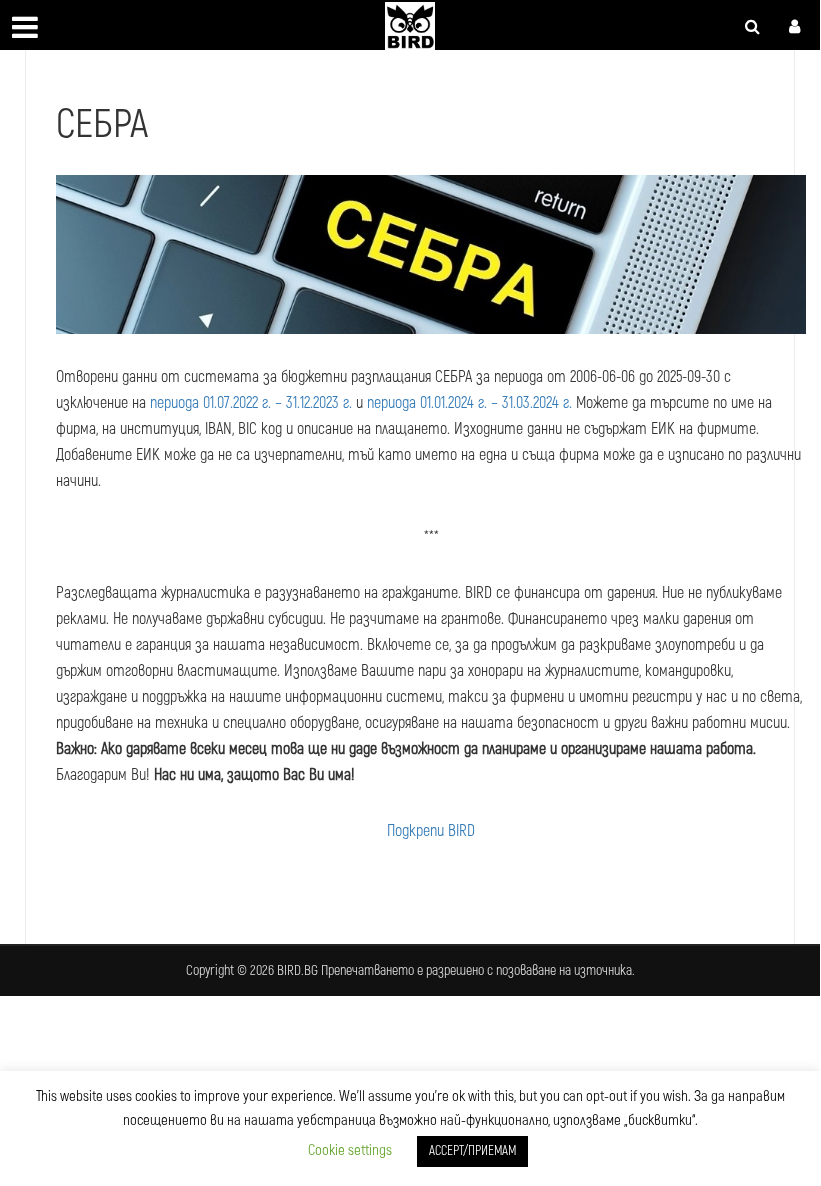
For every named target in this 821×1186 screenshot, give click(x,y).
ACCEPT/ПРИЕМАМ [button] (472, 1151)
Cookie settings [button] (350, 1150)
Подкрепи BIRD (431, 831)
